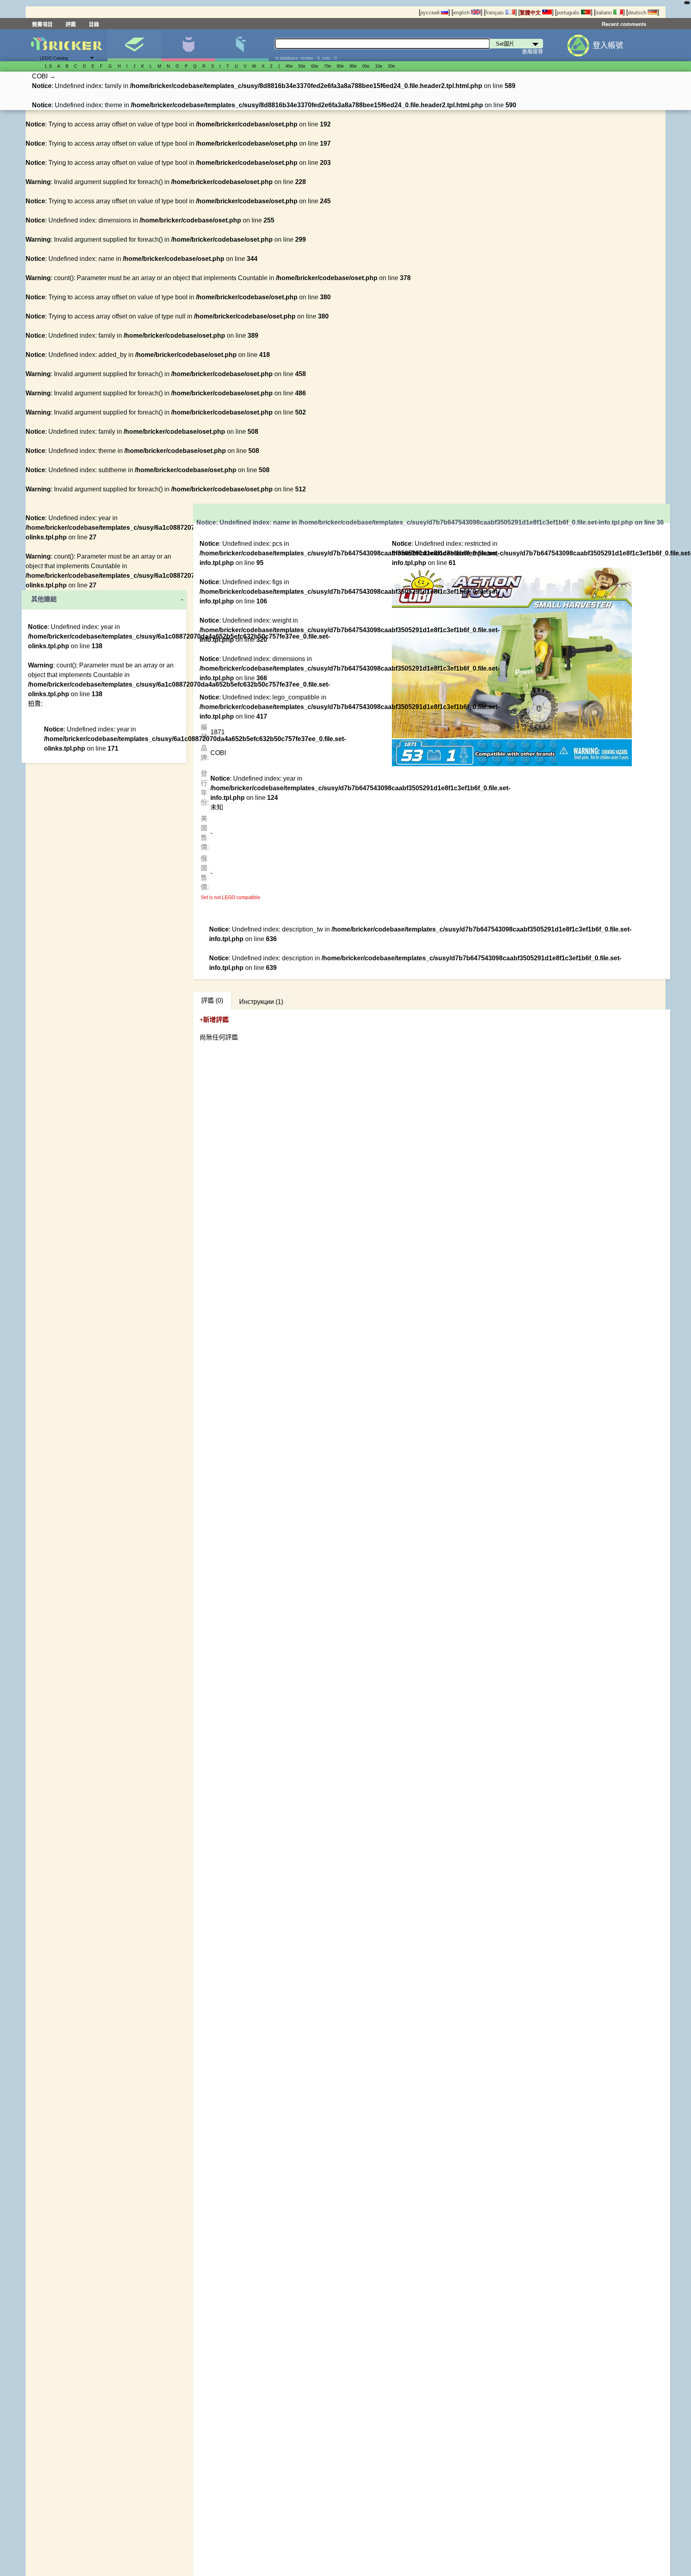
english (462, 13)
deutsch (638, 13)
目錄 (94, 24)
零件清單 (242, 45)
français (495, 13)
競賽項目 (42, 24)
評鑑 (71, 24)
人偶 (188, 45)
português (569, 13)
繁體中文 (531, 13)
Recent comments (624, 24)
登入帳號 (608, 45)
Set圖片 (134, 45)
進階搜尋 (533, 51)
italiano (604, 13)
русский (431, 13)
